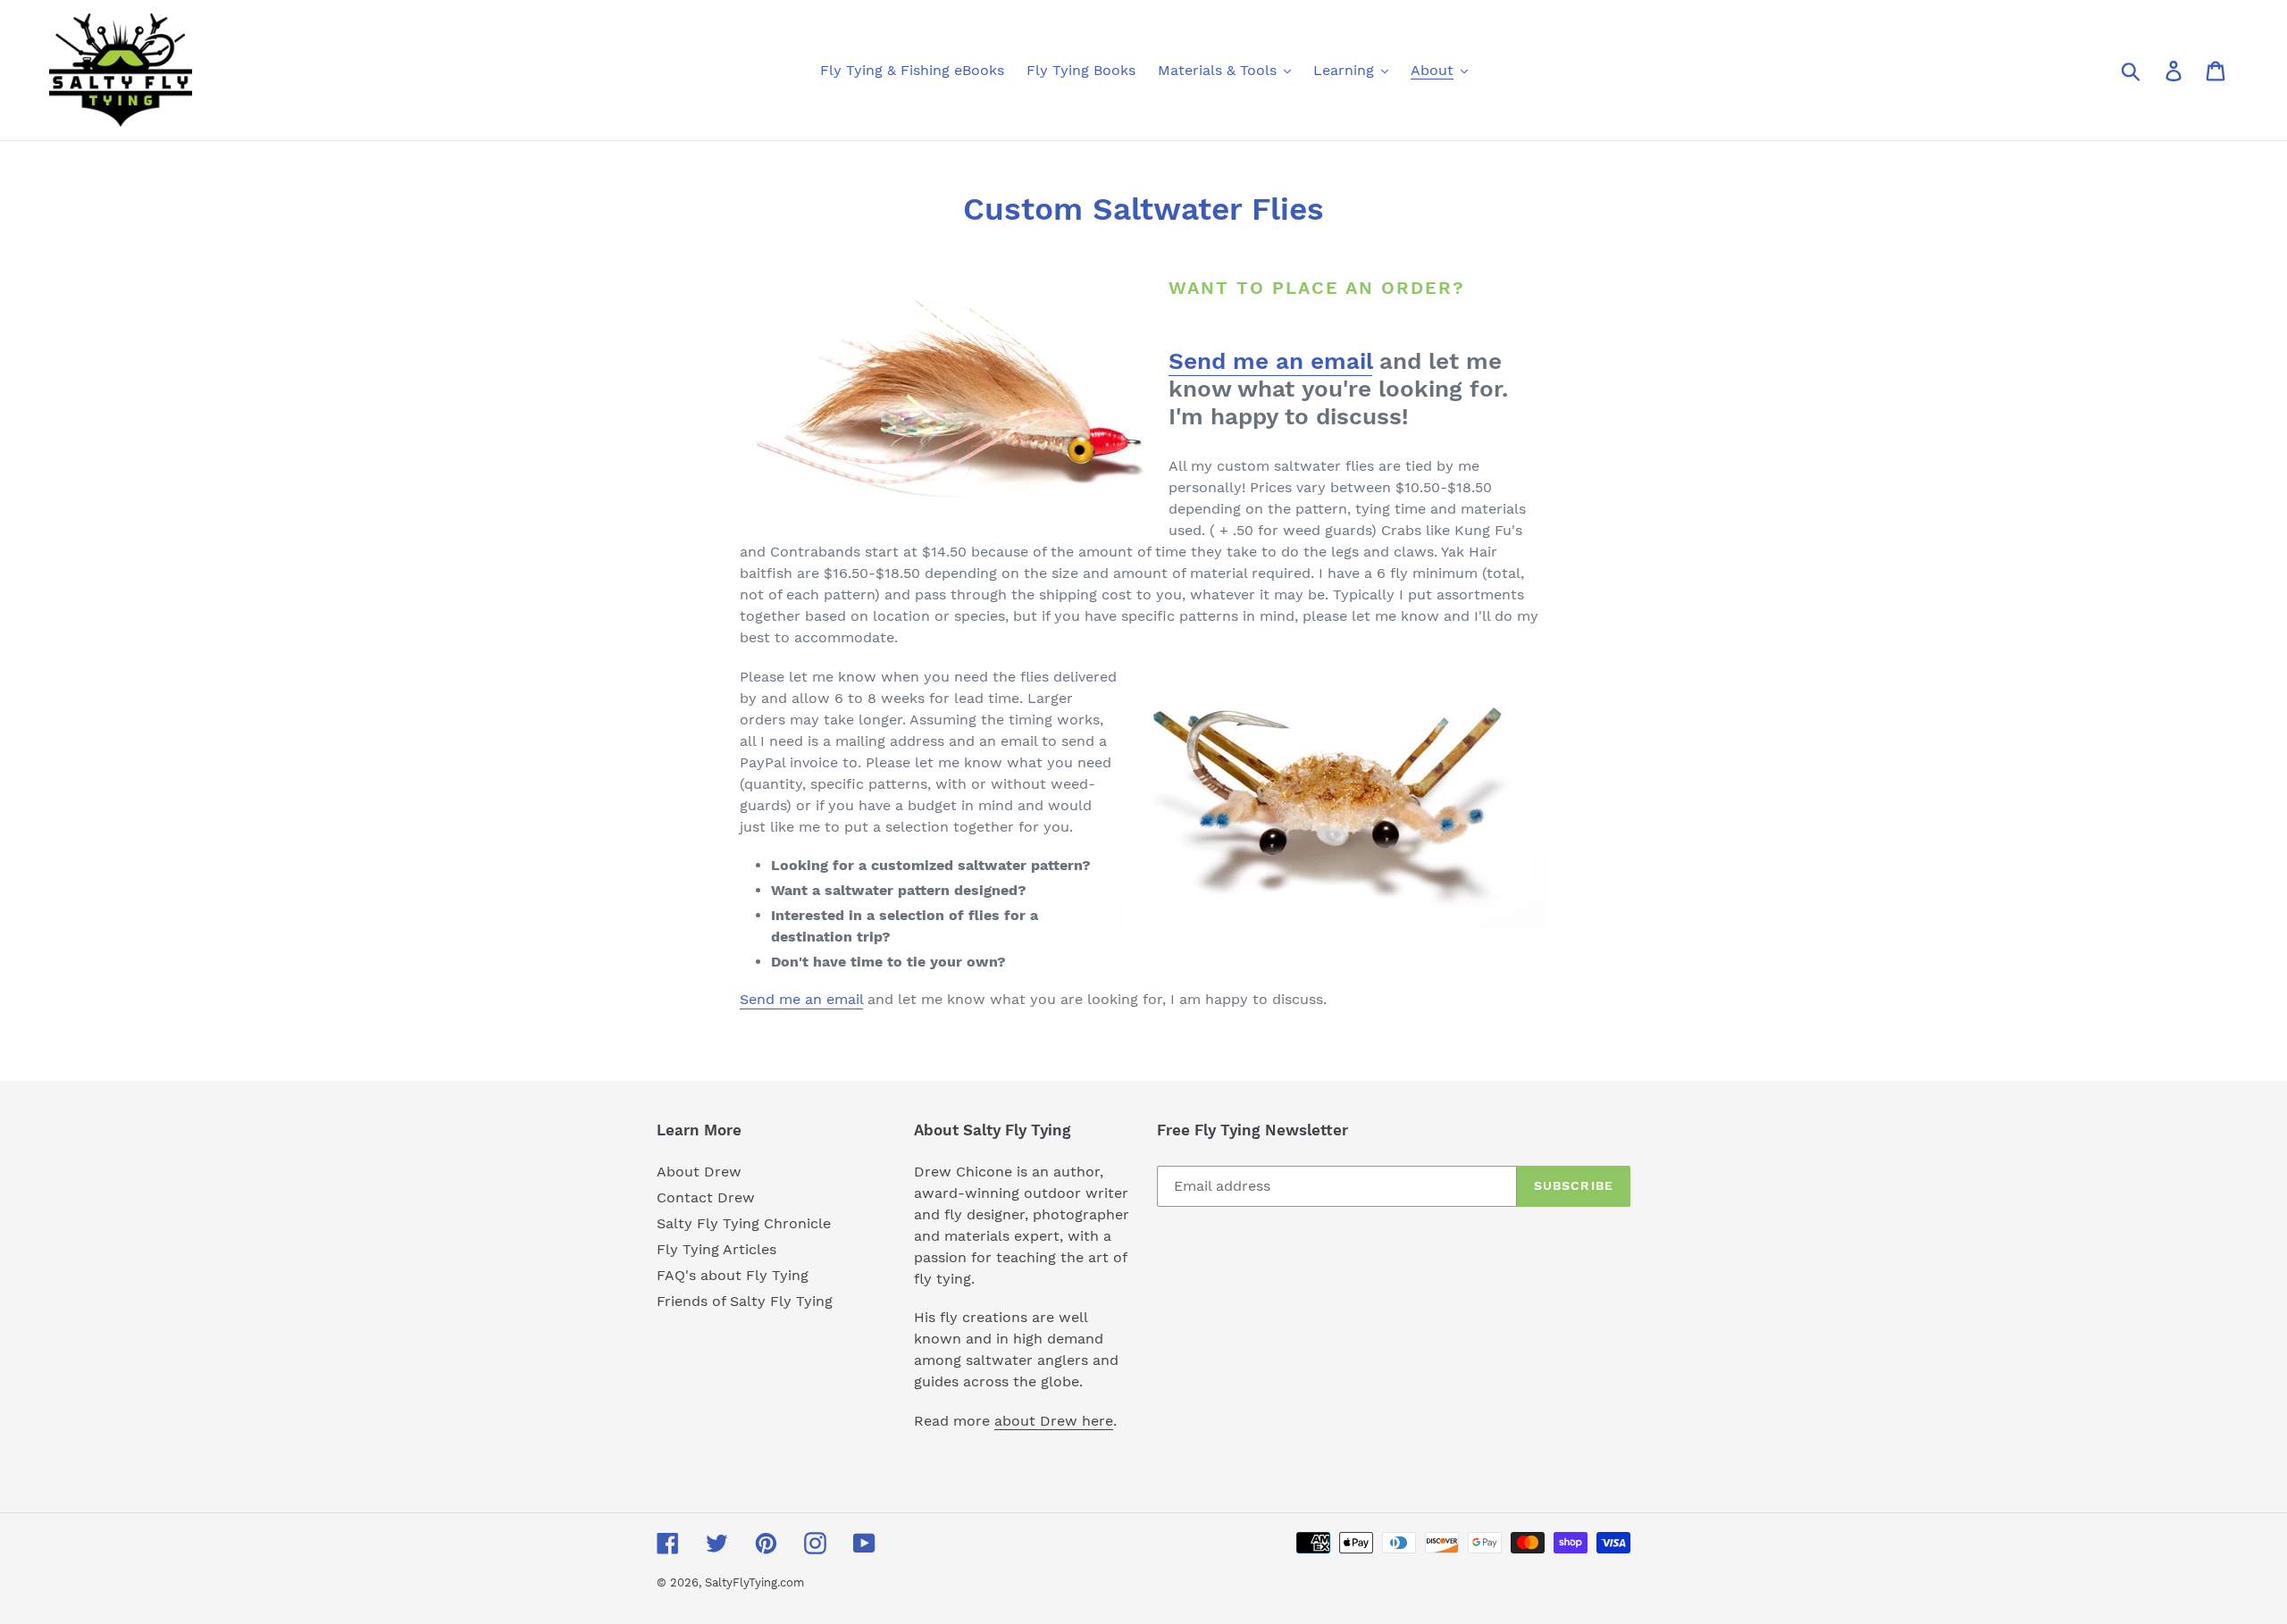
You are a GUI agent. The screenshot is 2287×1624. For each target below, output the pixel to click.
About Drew (699, 1172)
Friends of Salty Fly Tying (745, 1301)
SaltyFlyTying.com (754, 1582)
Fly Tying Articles (716, 1249)
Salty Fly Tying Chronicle (744, 1223)
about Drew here (1054, 1421)
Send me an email (1270, 361)
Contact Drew (706, 1197)
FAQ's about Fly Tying (733, 1275)
